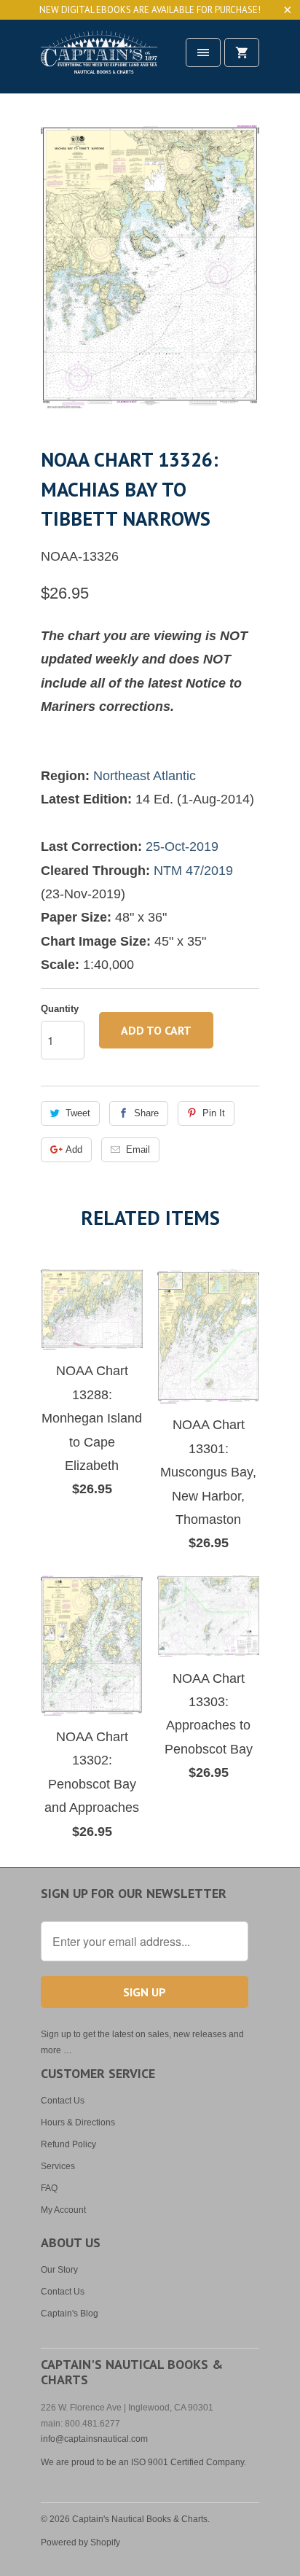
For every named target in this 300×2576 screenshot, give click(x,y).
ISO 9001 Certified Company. (189, 2462)
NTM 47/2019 (193, 871)
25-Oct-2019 (182, 847)
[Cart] (242, 52)
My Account (63, 2210)
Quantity (60, 1009)
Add (74, 1149)
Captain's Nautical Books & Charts (140, 2519)
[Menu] (203, 52)
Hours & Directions (78, 2122)
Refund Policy (68, 2144)
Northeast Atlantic (145, 776)
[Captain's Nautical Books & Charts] (99, 62)
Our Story (59, 2270)
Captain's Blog (70, 2314)
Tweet (78, 1113)
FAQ (49, 2188)
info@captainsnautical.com (94, 2439)
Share (146, 1113)
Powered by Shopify (80, 2542)
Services (58, 2166)
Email (138, 1149)
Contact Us (63, 2101)
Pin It (214, 1113)
